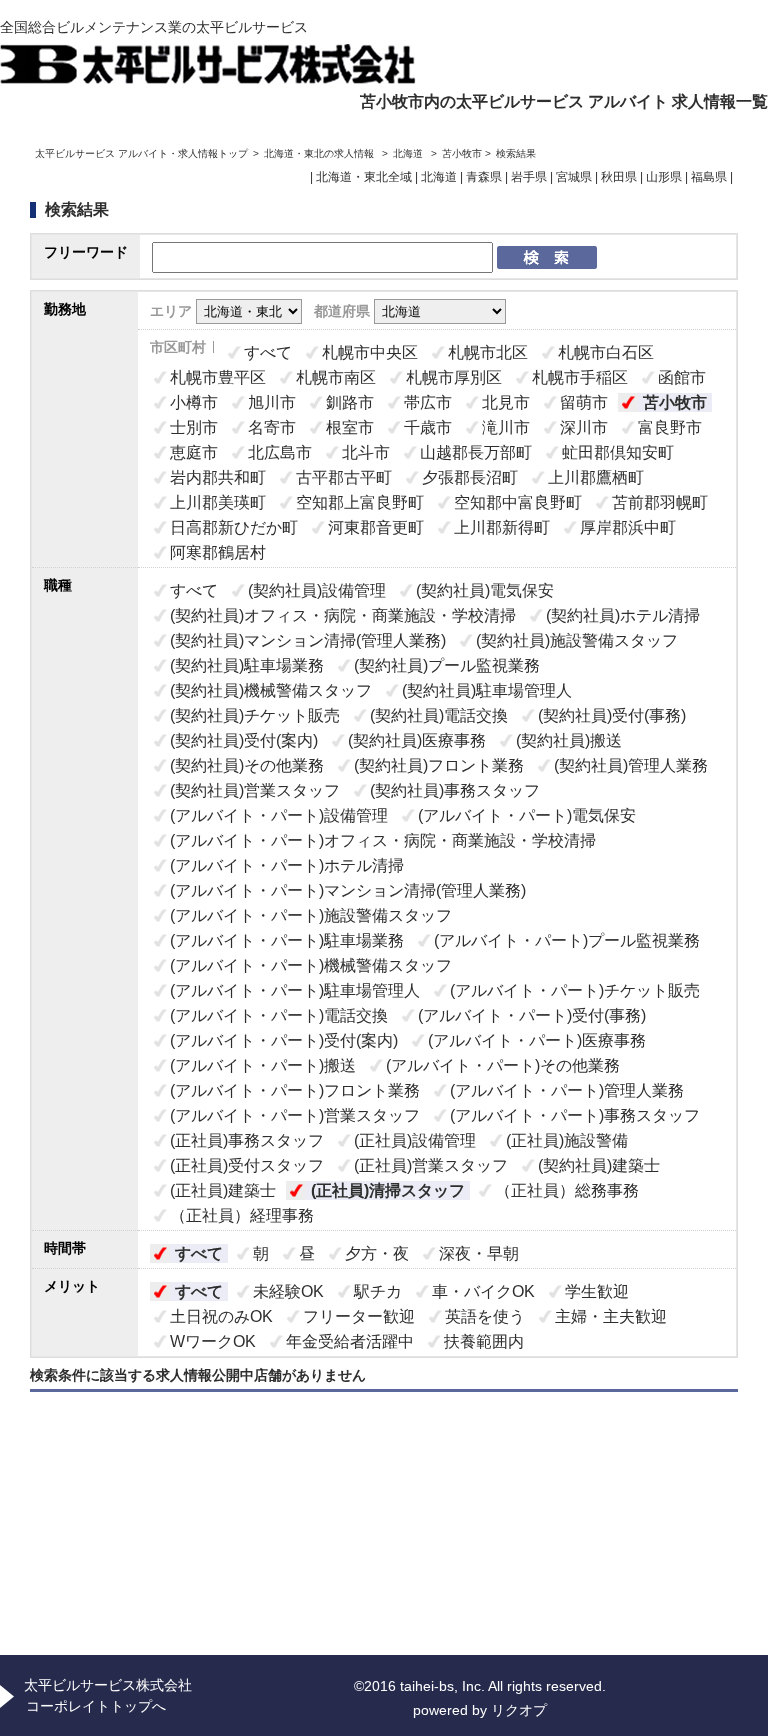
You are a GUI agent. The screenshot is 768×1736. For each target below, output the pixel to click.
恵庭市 (194, 452)
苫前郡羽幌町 (660, 502)
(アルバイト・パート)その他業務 (503, 1065)
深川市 (584, 427)
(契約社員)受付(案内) (244, 740)
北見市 (506, 402)
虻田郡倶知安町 (618, 452)
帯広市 (428, 402)
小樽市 (194, 402)
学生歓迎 (597, 1291)
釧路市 (350, 402)
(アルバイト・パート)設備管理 (279, 815)
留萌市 (584, 402)
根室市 (350, 427)
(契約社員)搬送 (569, 740)
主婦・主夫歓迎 (611, 1316)
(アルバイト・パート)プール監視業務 (567, 940)
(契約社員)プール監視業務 (447, 665)
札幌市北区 (488, 352)
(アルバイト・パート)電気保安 (527, 815)
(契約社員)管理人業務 (631, 765)
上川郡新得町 (502, 527)
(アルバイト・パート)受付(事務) (532, 1015)
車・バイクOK (483, 1291)
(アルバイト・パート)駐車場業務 (287, 940)
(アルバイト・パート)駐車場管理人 (295, 990)
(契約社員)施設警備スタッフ (577, 640)
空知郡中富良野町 (518, 502)
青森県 (484, 177)
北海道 (408, 153)
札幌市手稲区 (580, 377)
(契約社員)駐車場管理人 (487, 690)
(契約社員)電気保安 (485, 590)
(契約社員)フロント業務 (439, 765)
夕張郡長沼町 (470, 477)
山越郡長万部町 (476, 452)
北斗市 (366, 452)
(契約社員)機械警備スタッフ (271, 690)
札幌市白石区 (606, 352)
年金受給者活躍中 (350, 1341)
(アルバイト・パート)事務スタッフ (575, 1115)
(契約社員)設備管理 (317, 590)
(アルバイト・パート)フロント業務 (295, 1090)
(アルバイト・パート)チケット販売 (575, 990)
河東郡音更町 (376, 527)
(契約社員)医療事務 (417, 740)
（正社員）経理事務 (242, 1215)
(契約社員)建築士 (599, 1165)
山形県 (664, 177)
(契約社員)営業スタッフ (255, 790)
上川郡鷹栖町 (596, 477)
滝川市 (506, 427)
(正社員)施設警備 (567, 1140)
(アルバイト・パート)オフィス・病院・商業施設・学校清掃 (383, 840)
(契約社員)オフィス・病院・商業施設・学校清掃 (343, 615)
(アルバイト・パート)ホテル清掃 (287, 865)
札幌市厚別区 (454, 377)
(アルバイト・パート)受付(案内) (284, 1040)
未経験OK (288, 1291)
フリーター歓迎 (359, 1316)
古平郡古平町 (344, 477)
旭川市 (272, 402)
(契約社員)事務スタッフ (455, 790)
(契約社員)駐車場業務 (247, 665)
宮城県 (574, 177)
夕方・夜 (377, 1253)
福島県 (709, 177)
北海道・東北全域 (364, 177)
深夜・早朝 (479, 1253)
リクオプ (519, 1710)
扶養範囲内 (484, 1341)
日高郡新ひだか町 (234, 527)
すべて (268, 352)
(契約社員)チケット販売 (255, 715)
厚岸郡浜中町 (628, 527)
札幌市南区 (336, 377)
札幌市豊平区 (218, 377)
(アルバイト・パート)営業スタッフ (295, 1115)
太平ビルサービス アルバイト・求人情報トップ (141, 153)
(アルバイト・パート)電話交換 (279, 1015)
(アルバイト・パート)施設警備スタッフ (311, 915)
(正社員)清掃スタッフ (388, 1190)
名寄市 (272, 427)
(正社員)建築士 (223, 1190)
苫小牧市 (675, 402)
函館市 (682, 377)
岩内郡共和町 (218, 477)
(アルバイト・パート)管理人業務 (567, 1090)
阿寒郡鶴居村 (218, 552)
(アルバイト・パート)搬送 (263, 1065)
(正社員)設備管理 (415, 1140)
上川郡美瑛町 (218, 502)
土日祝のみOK (221, 1316)
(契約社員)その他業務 (247, 765)
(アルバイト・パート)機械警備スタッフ (311, 965)
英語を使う (485, 1316)
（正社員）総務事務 (567, 1190)
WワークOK (213, 1341)
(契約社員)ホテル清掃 (623, 615)
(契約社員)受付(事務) (612, 715)
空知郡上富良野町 (360, 502)
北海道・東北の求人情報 (320, 153)
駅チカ (378, 1291)
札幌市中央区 (370, 352)
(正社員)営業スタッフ (431, 1165)
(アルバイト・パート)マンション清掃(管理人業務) (348, 890)
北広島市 (280, 452)
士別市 (194, 427)
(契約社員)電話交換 (439, 715)
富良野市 (670, 427)
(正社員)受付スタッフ (247, 1165)
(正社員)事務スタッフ (247, 1140)
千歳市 (428, 427)
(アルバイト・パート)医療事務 (537, 1040)
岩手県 (529, 177)
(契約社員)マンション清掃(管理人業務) (308, 640)
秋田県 (619, 177)
